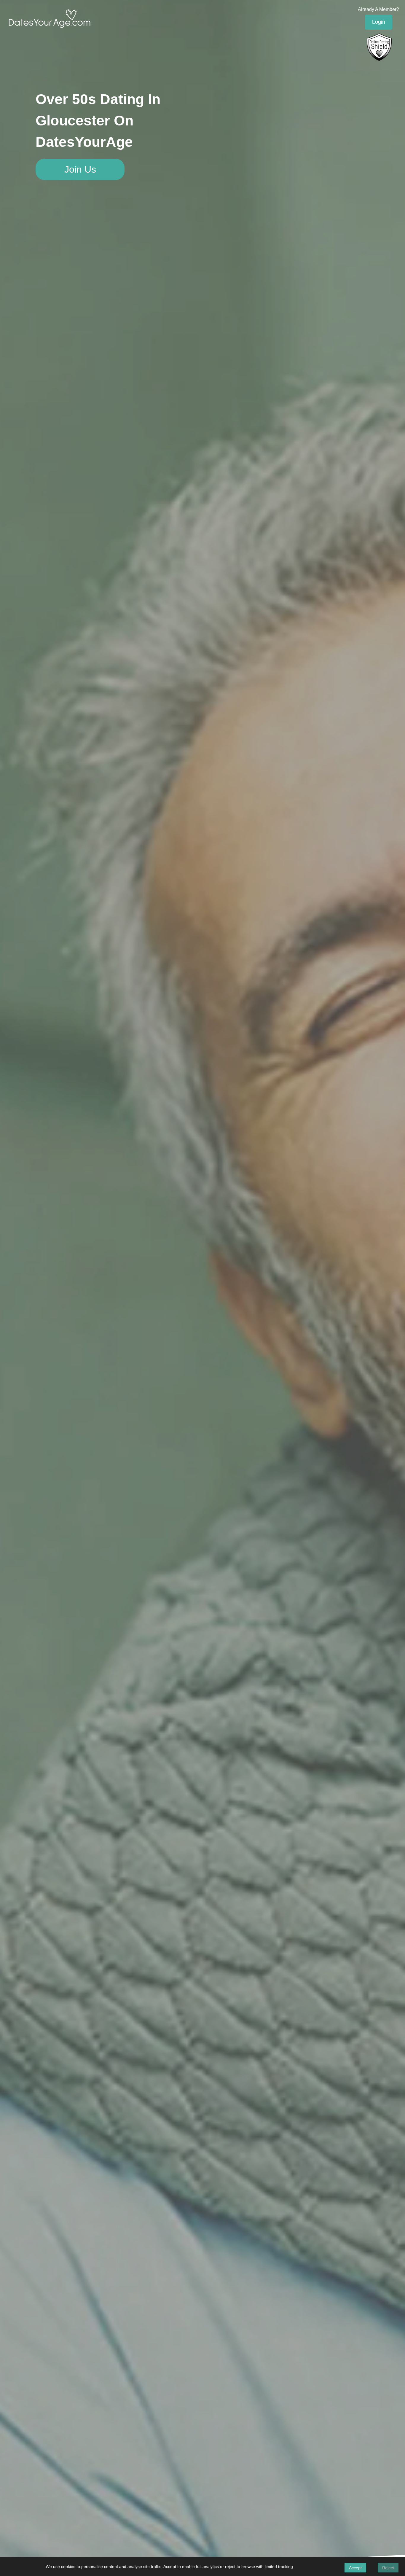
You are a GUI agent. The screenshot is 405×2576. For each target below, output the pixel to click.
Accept (355, 2568)
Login (379, 22)
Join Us (80, 169)
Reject (388, 2568)
